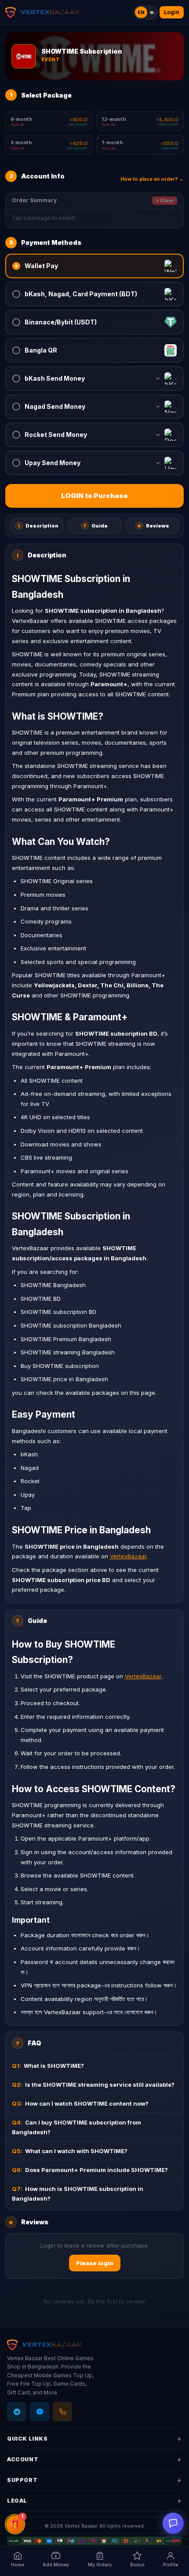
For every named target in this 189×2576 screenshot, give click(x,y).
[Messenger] (40, 2412)
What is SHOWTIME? (48, 2066)
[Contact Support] (173, 2523)
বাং (152, 12)
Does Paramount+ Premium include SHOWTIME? (90, 2170)
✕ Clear (165, 200)
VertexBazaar (128, 1556)
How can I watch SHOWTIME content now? (80, 2103)
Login (172, 12)
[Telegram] (17, 2412)
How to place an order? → (152, 179)
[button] (94, 266)
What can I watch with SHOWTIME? (70, 2151)
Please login (95, 2263)
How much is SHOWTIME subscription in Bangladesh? (78, 2194)
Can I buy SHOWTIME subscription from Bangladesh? (76, 2127)
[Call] (62, 2412)
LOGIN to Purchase (94, 496)
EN (141, 12)
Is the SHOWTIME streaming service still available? (93, 2085)
